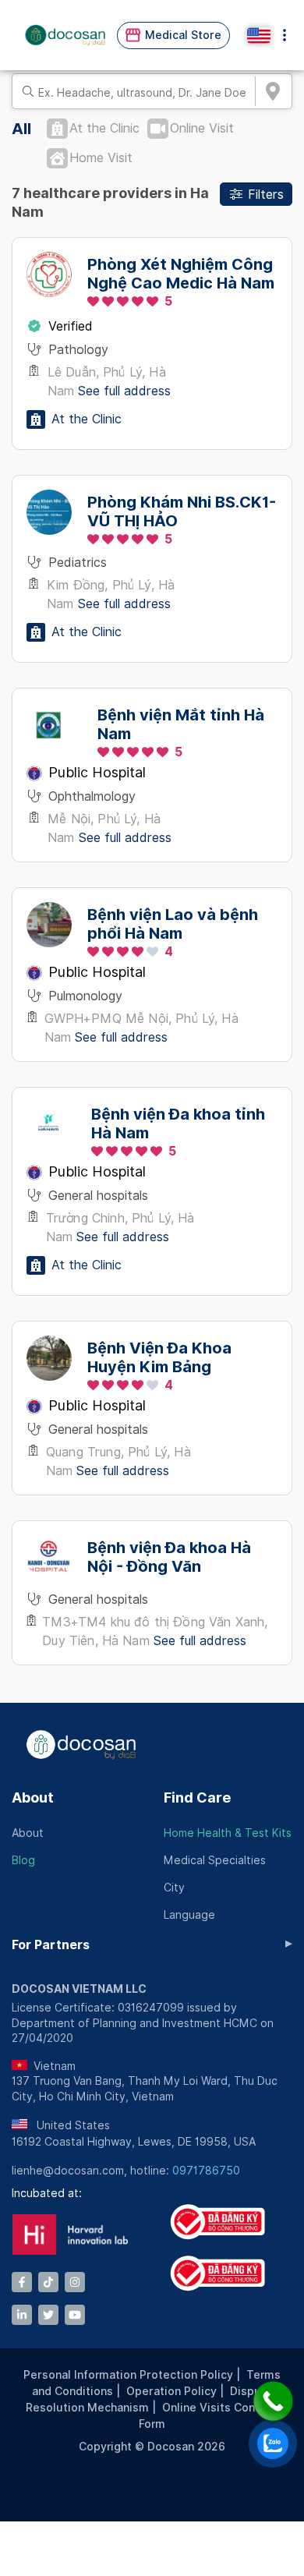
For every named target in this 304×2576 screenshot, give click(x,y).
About (33, 1798)
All (21, 129)
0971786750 (206, 2171)
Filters (266, 195)
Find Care (197, 1798)
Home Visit (101, 158)
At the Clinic (104, 128)
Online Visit (202, 128)
